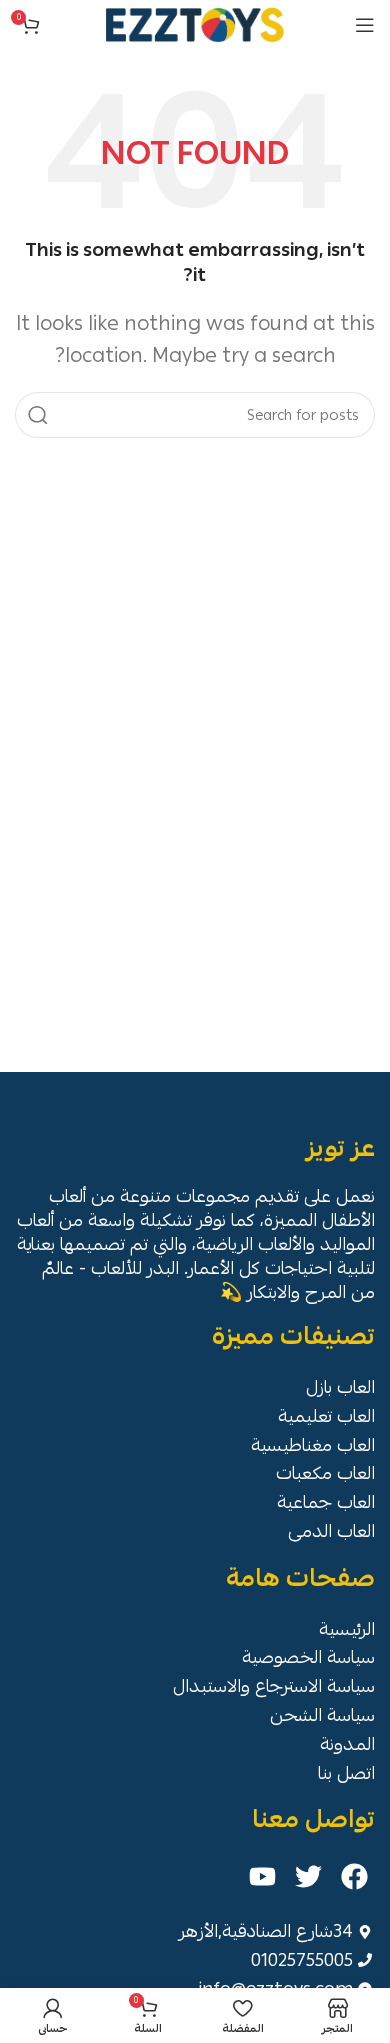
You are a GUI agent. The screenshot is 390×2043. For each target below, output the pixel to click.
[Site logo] (195, 21)
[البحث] (38, 415)
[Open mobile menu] (365, 25)
